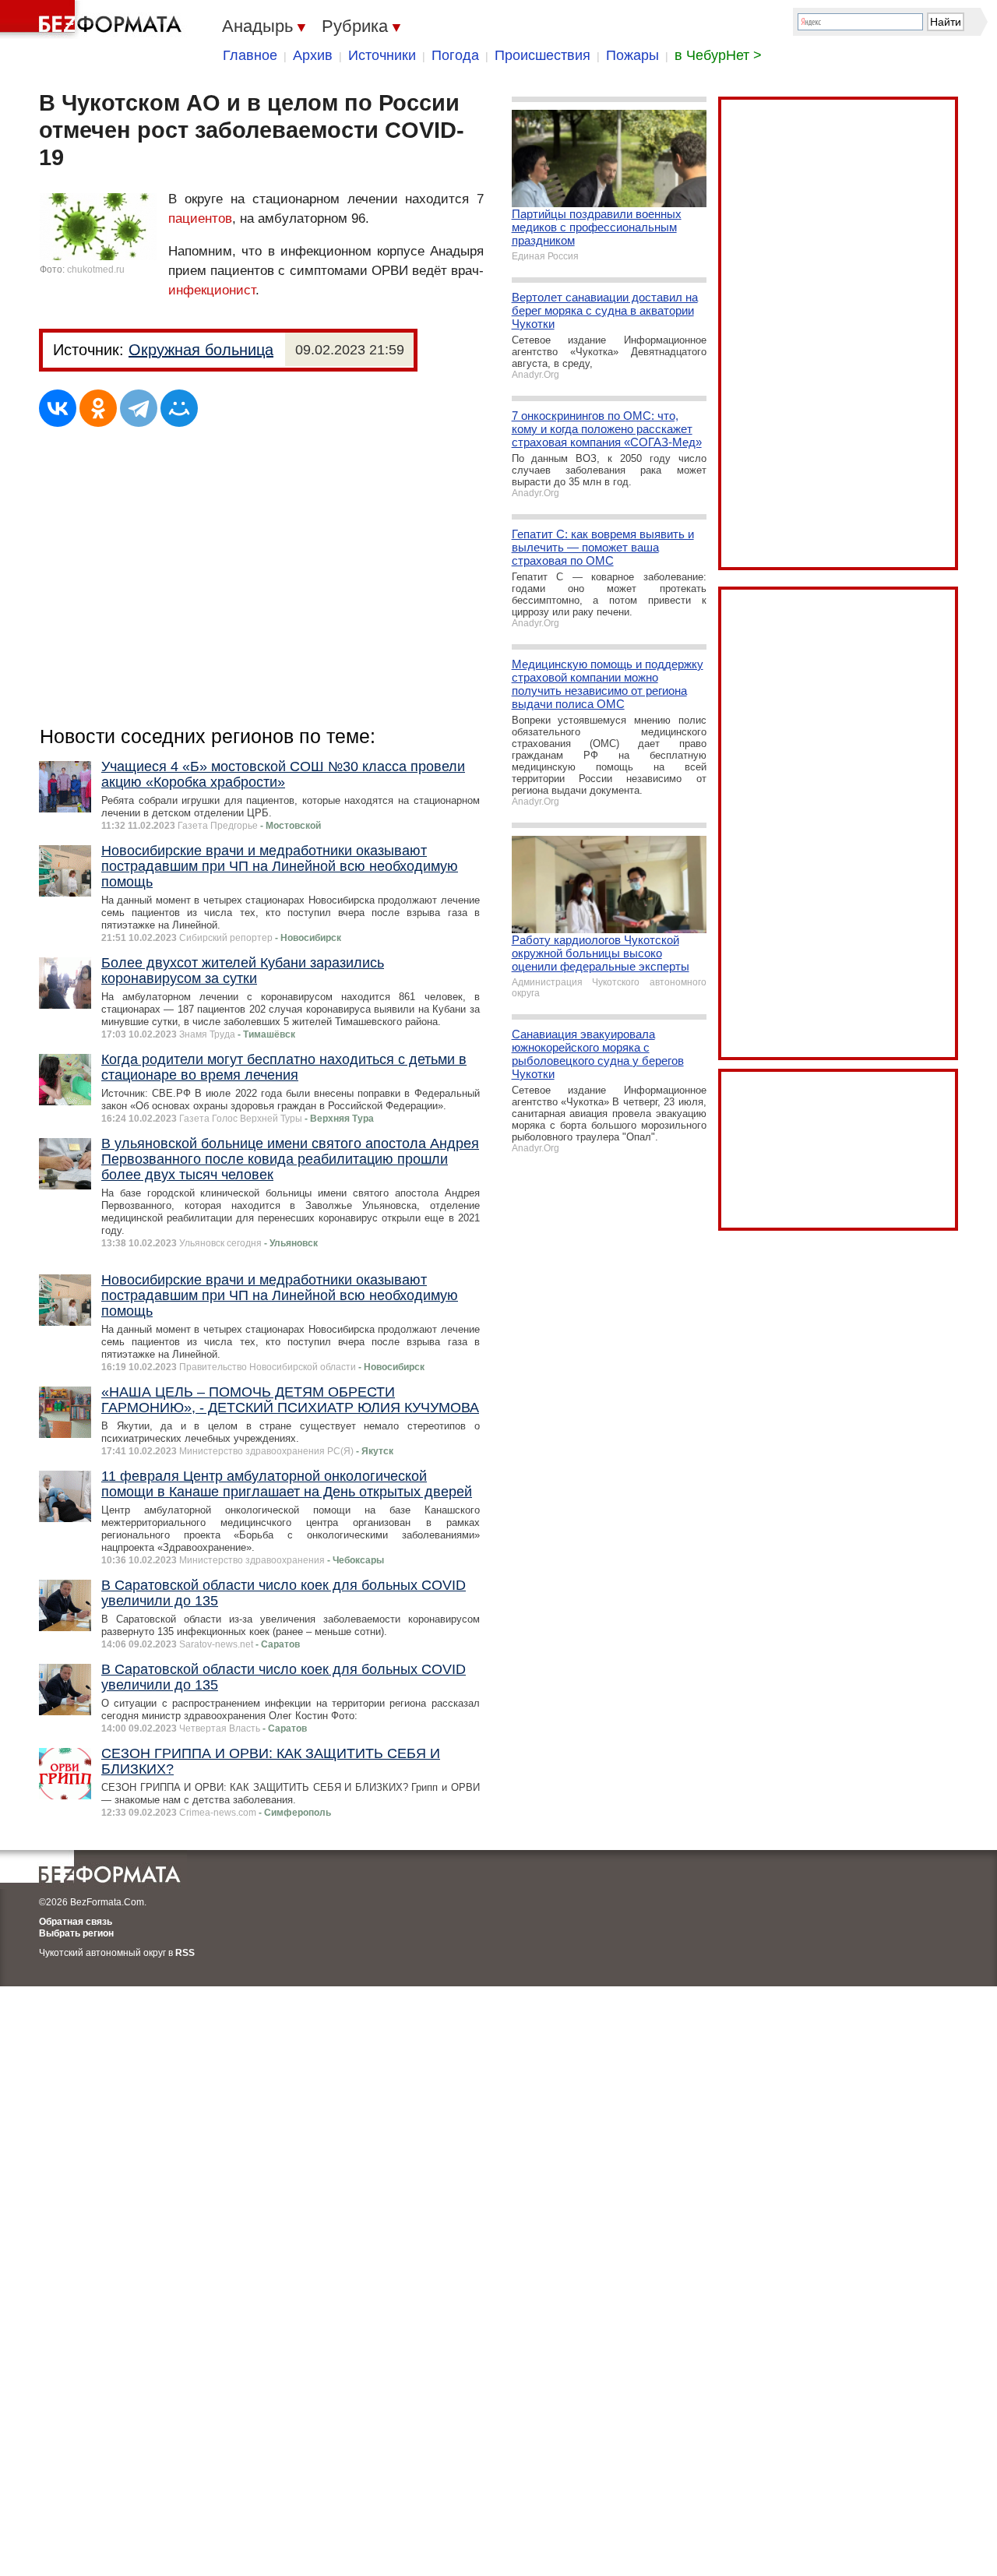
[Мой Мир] (179, 408)
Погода (455, 55)
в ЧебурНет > (718, 55)
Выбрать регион (76, 1933)
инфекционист (212, 290)
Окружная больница (201, 350)
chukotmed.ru (96, 270)
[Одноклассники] (98, 408)
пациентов (200, 218)
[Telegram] (139, 408)
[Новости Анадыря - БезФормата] (93, 19)
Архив (313, 55)
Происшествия (543, 55)
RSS (185, 1953)
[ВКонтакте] (58, 408)
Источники (382, 55)
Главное (250, 55)
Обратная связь (76, 1922)
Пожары (632, 55)
